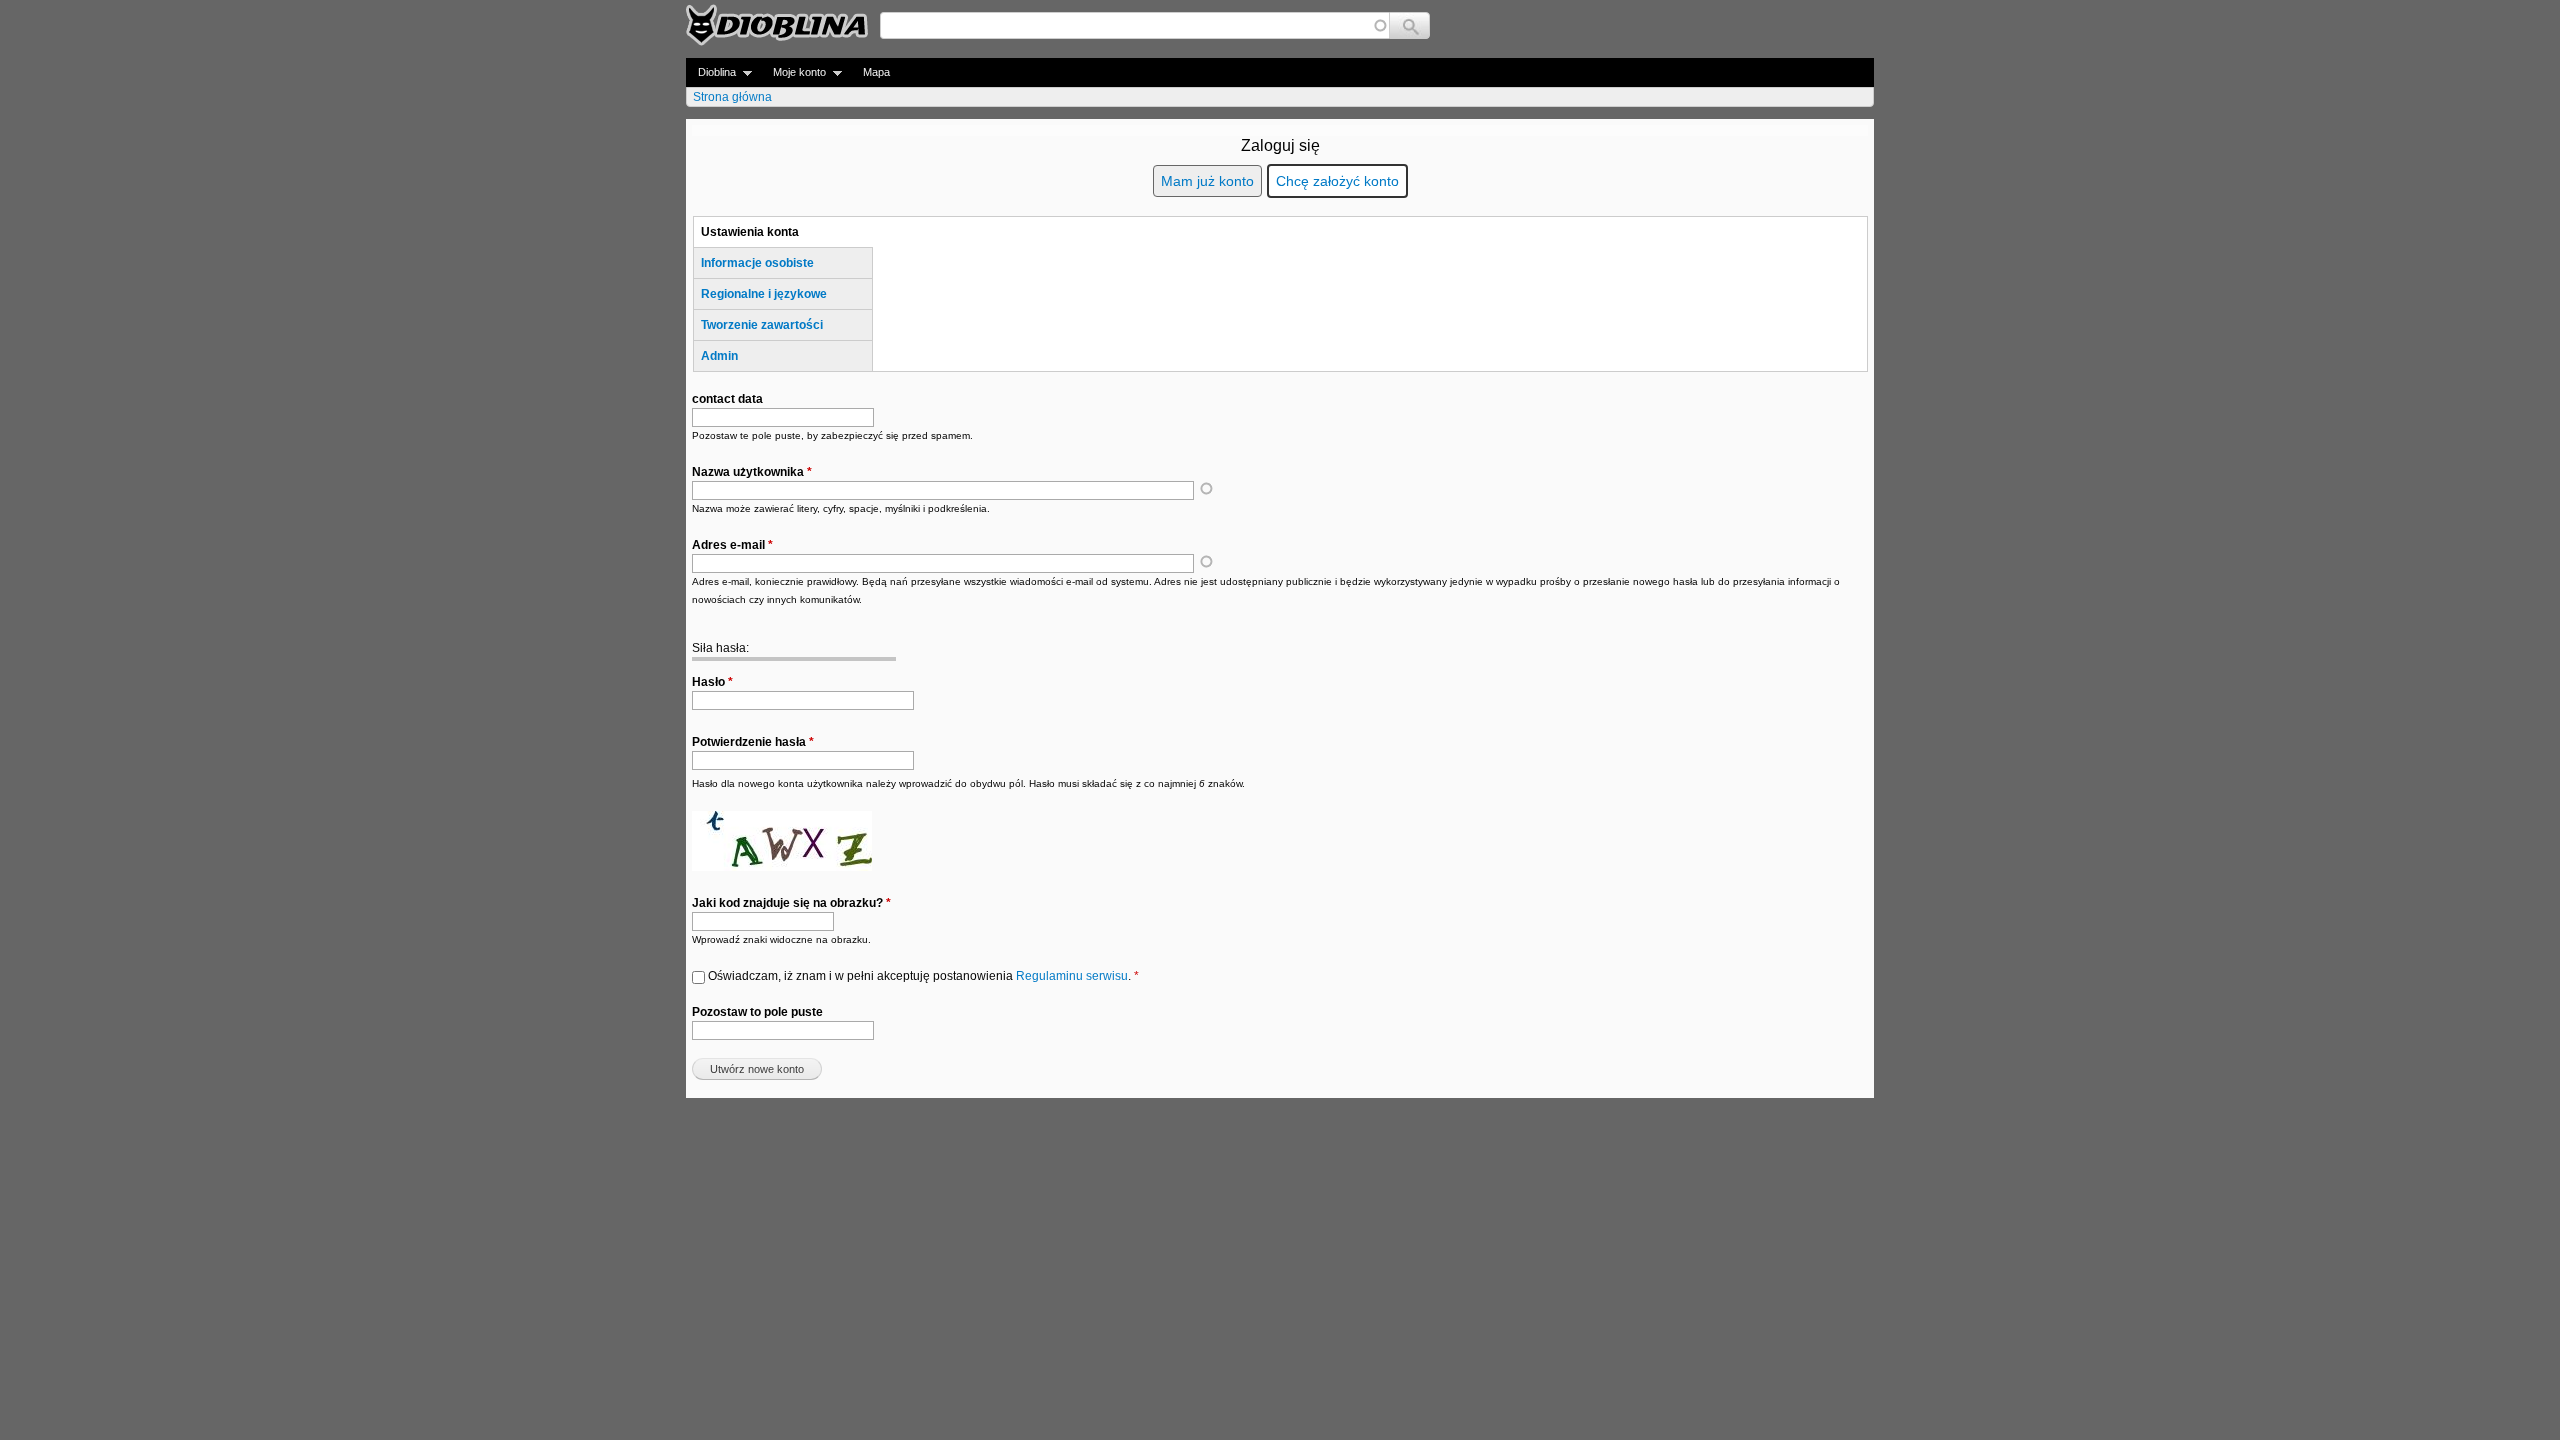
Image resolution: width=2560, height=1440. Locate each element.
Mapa (876, 72)
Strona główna (732, 97)
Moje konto (793, 72)
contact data (727, 399)
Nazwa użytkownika (752, 472)
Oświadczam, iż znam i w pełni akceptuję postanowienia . (923, 976)
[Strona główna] (777, 25)
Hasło (712, 682)
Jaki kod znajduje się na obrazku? (791, 903)
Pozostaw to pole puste (757, 1012)
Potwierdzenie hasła (753, 742)
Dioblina (711, 72)
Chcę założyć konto (1337, 181)
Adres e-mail (732, 545)
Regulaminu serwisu (1072, 976)
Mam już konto (1207, 181)
